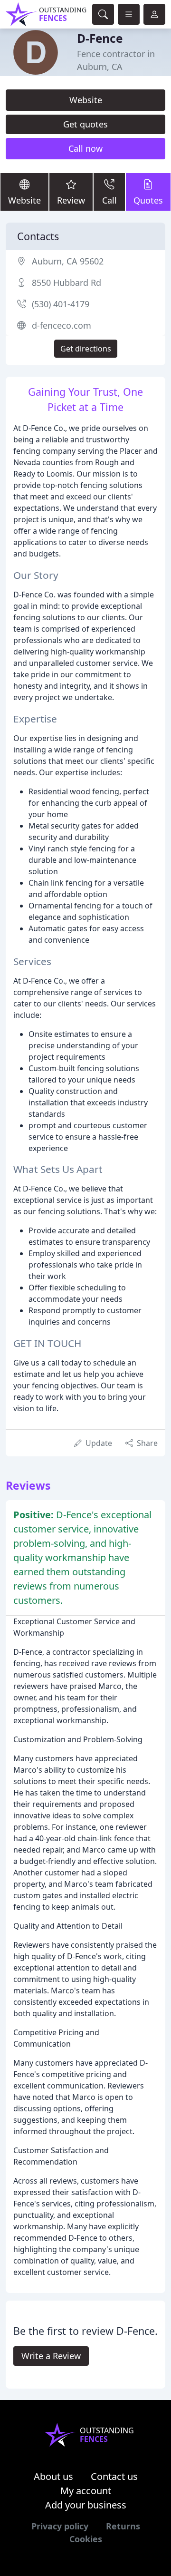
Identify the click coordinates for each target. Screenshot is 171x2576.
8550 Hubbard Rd (66, 283)
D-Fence (100, 38)
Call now (85, 148)
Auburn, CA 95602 (68, 261)
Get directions (86, 349)
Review (71, 200)
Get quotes (85, 124)
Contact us (114, 2476)
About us (53, 2476)
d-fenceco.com (62, 325)
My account (86, 2491)
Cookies (86, 2539)
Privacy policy (60, 2526)
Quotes (148, 200)
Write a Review (51, 2356)
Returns (123, 2526)
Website (86, 100)
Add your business (86, 2505)
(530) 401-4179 (61, 304)
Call (109, 200)
